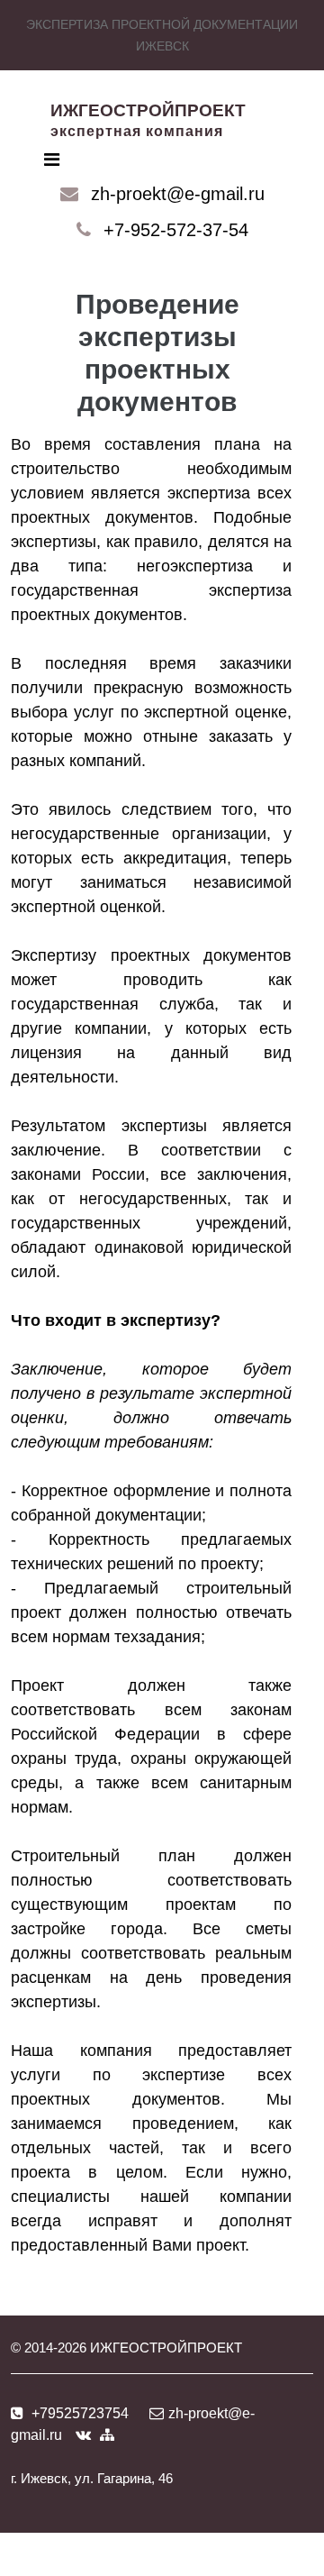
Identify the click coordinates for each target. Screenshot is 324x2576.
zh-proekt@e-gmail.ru (178, 194)
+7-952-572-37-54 (176, 230)
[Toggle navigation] (52, 160)
